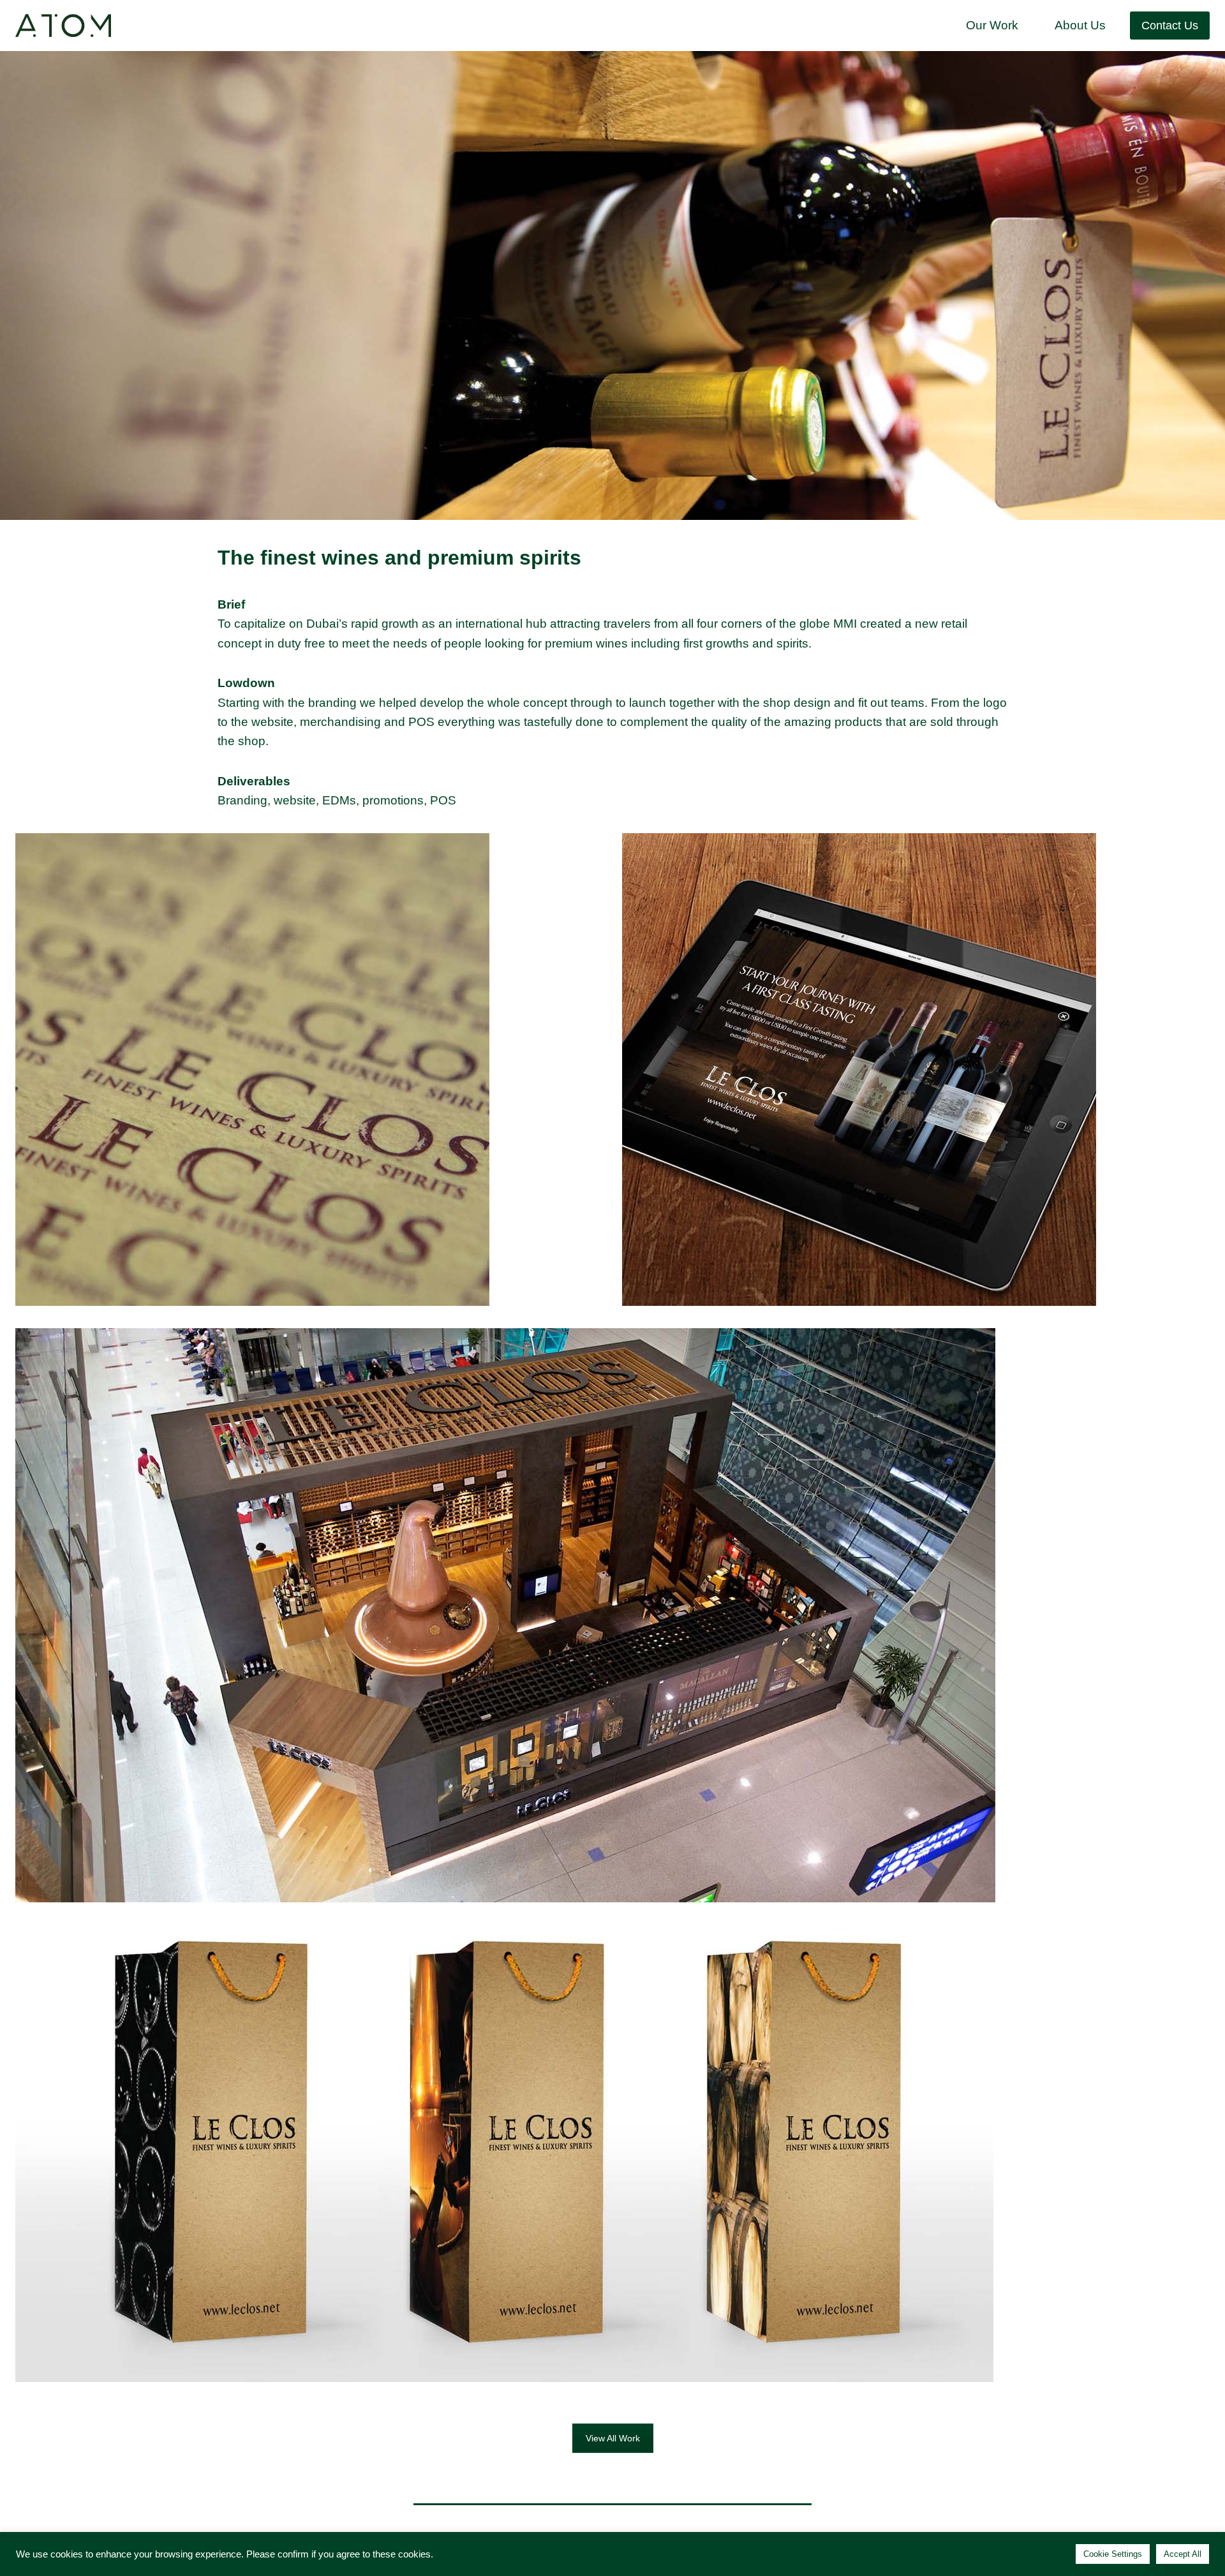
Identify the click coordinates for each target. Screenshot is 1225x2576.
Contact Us (1170, 26)
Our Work (992, 25)
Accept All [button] (1183, 2554)
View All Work (613, 2438)
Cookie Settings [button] (1113, 2554)
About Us (1080, 25)
